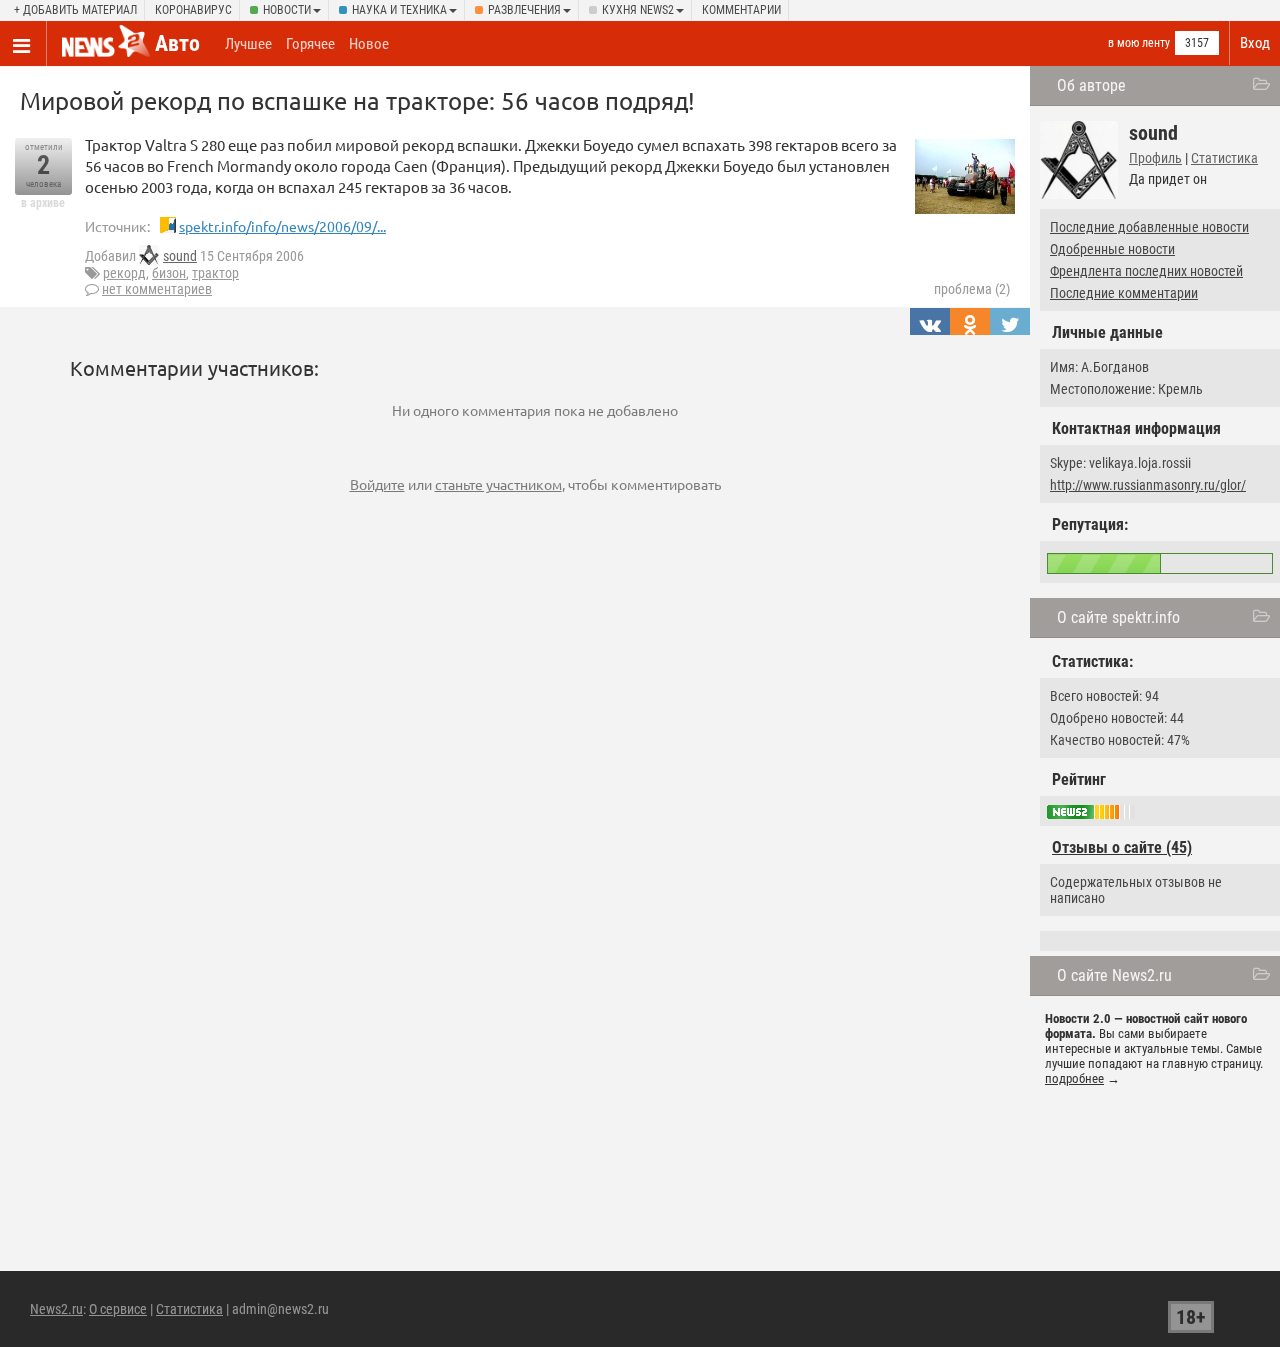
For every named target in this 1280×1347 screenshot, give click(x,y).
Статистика (1224, 158)
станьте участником (498, 484)
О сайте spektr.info (1118, 617)
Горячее (310, 44)
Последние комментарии (1124, 293)
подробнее (1074, 1078)
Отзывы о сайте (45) (1122, 847)
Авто (177, 43)
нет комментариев (157, 289)
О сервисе (118, 1309)
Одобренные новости (1112, 249)
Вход (1255, 43)
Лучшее (248, 44)
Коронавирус (193, 10)
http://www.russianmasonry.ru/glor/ (1148, 485)
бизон (169, 273)
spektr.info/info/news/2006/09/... (282, 226)
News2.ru (56, 1309)
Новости (287, 10)
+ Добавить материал (75, 10)
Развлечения (524, 10)
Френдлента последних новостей (1146, 271)
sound (180, 256)
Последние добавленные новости (1149, 227)
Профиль (1155, 158)
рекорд (124, 273)
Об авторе (1091, 85)
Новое (369, 44)
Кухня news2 (638, 10)
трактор (215, 273)
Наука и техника (399, 10)
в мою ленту (1139, 43)
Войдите (377, 484)
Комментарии (741, 10)
